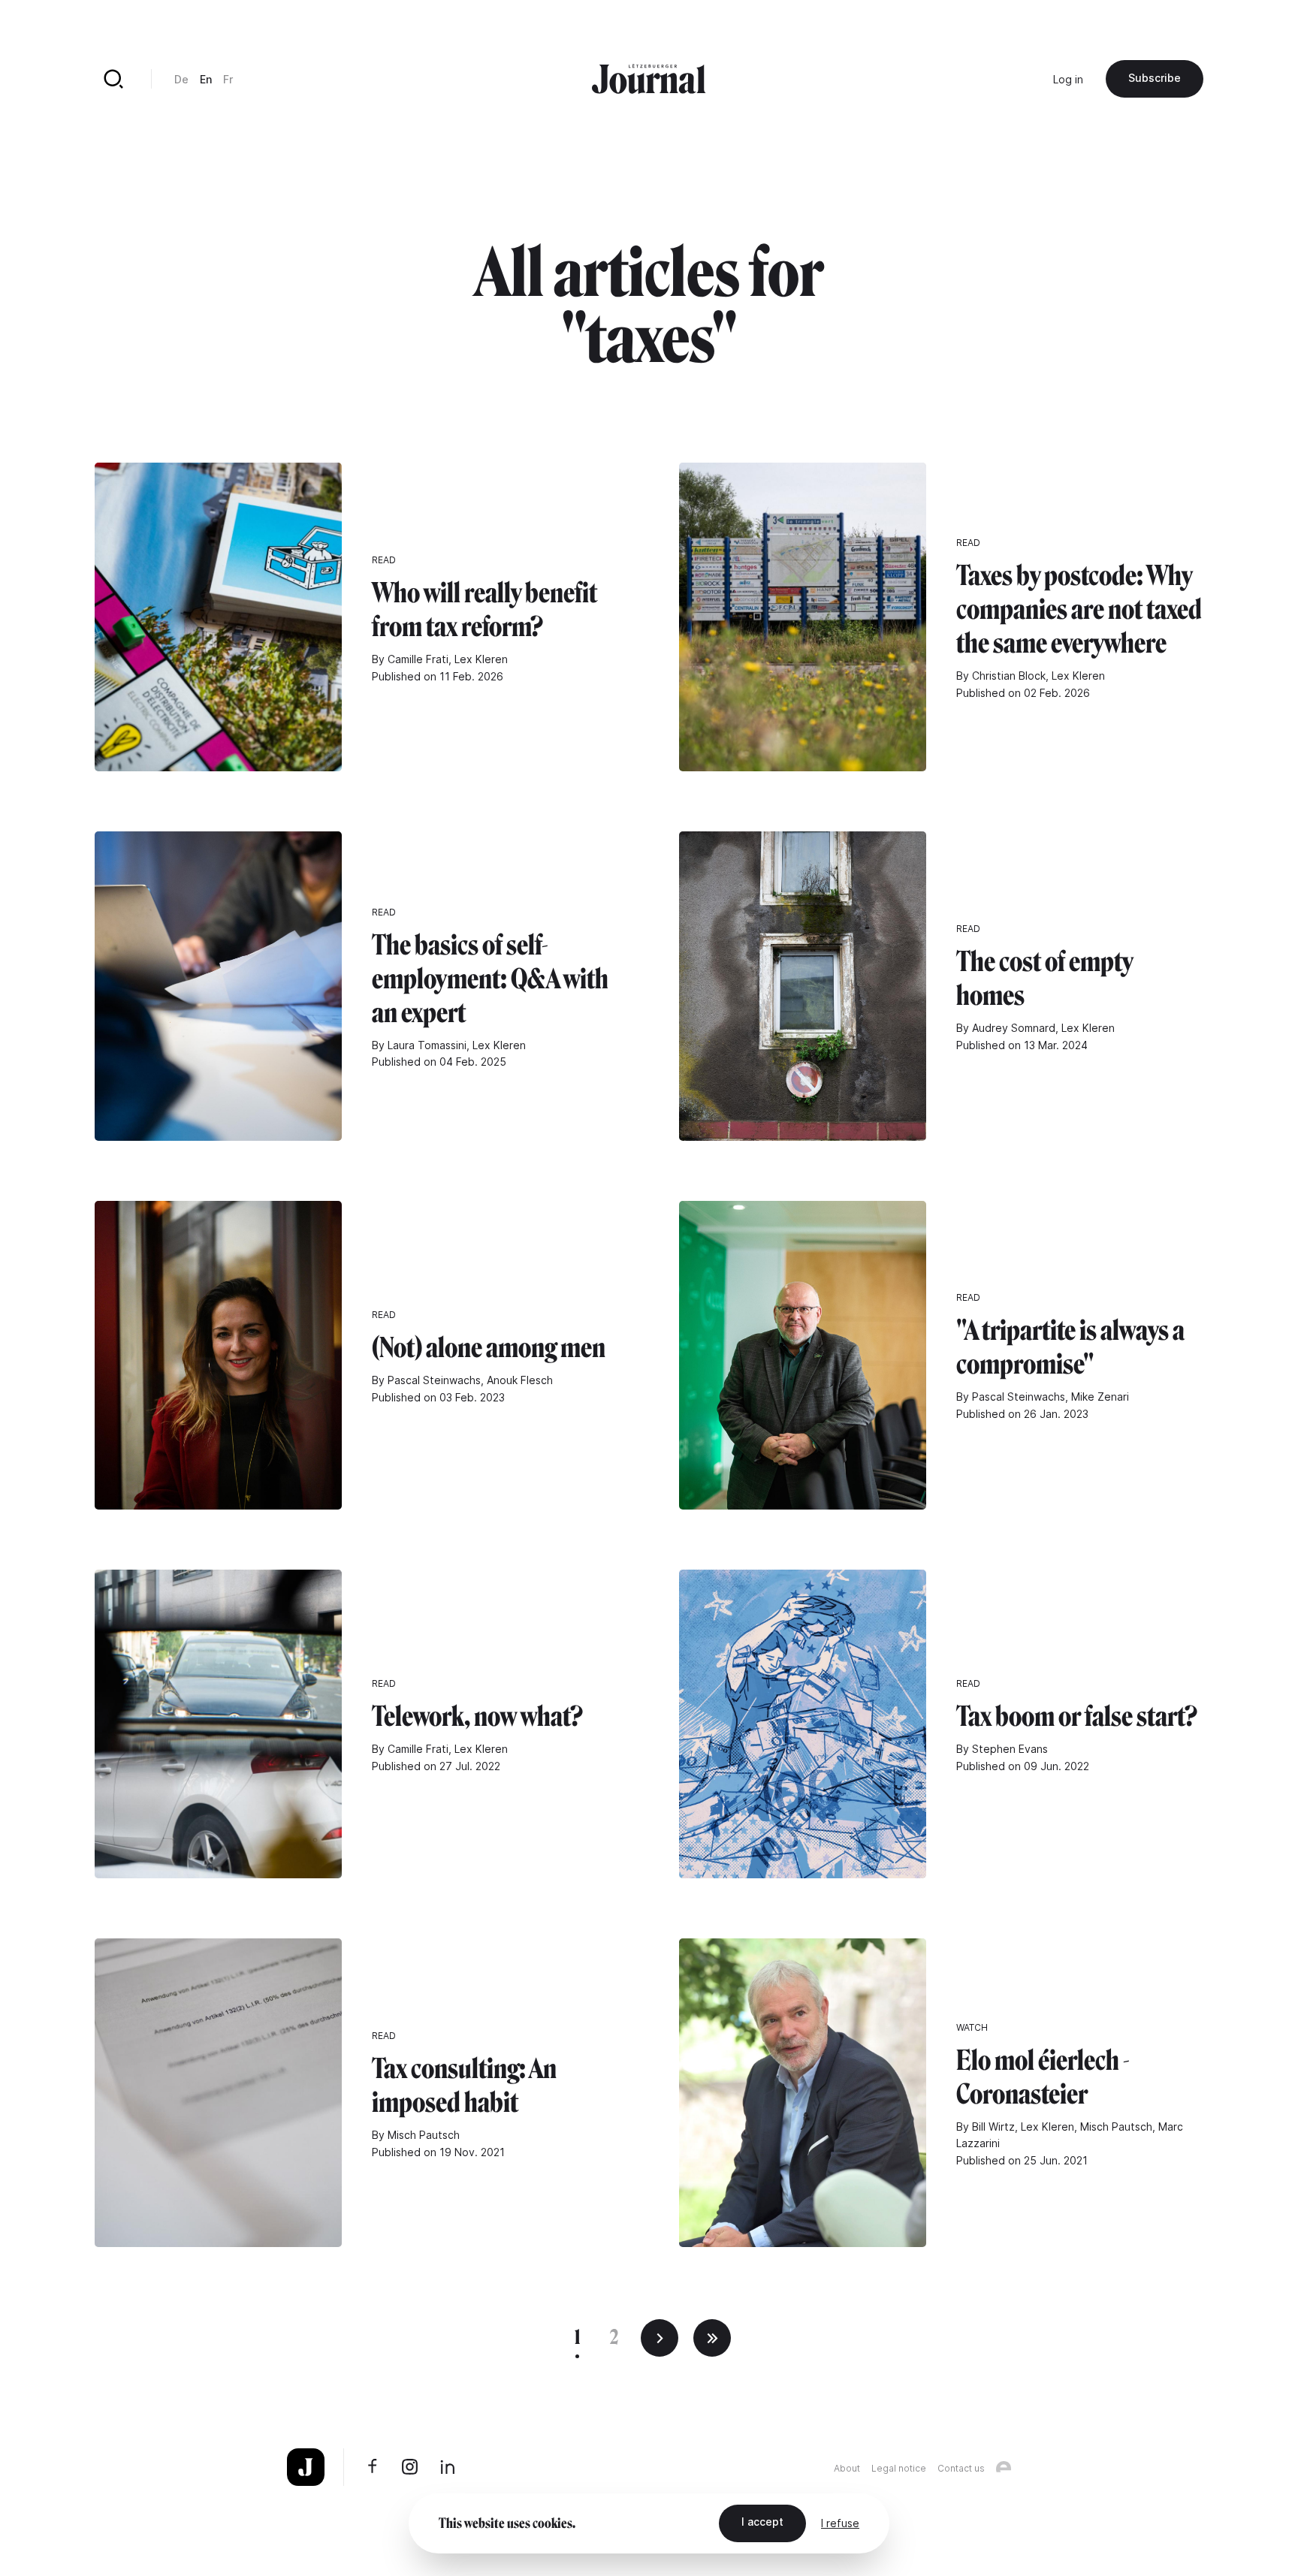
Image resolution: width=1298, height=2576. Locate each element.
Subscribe (1155, 78)
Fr (228, 79)
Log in (1068, 79)
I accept (762, 2522)
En (206, 79)
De (181, 79)
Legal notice (899, 2468)
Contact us (961, 2468)
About (847, 2468)
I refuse (840, 2523)
